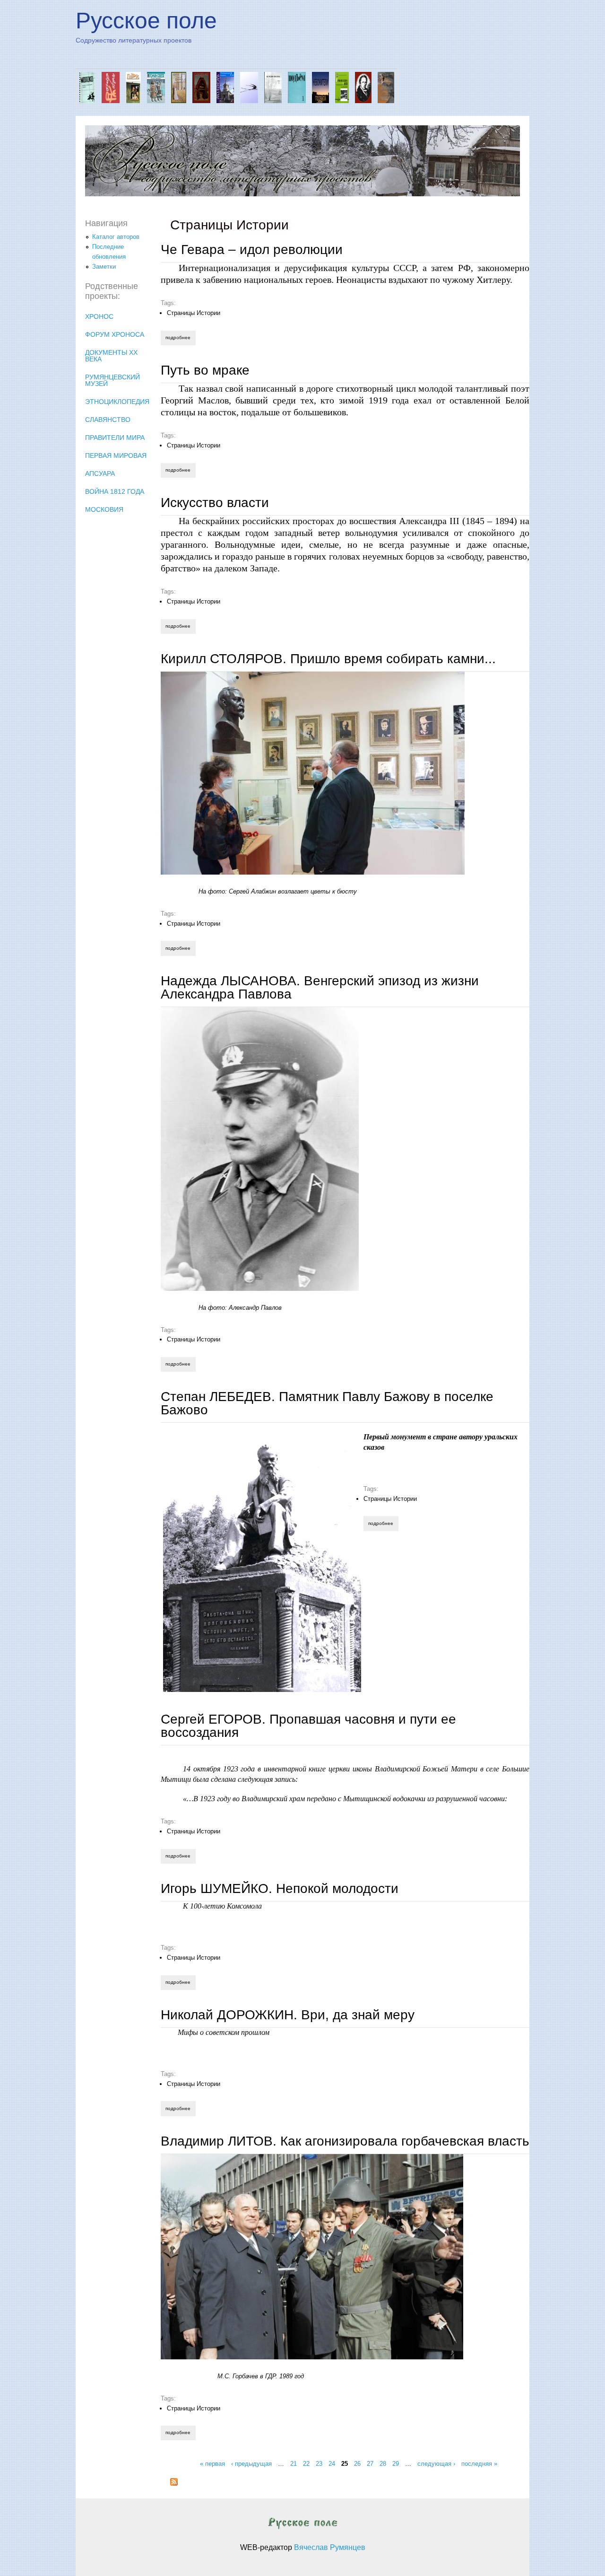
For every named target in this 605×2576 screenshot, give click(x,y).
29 (396, 2463)
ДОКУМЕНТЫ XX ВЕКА (111, 356)
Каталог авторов (116, 237)
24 (332, 2463)
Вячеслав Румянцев (330, 2547)
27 (370, 2463)
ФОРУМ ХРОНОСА (115, 334)
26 (357, 2463)
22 (306, 2463)
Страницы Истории (194, 313)
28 (383, 2463)
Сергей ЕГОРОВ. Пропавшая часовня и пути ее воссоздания (308, 1726)
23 (319, 2463)
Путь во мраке (205, 370)
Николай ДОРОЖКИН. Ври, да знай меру (288, 2015)
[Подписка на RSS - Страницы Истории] (174, 2484)
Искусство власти (215, 503)
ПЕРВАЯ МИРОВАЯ (116, 456)
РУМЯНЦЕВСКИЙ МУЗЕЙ (112, 380)
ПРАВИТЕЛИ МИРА (115, 438)
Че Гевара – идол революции (252, 250)
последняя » (479, 2463)
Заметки (104, 267)
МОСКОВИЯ (104, 509)
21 (294, 2463)
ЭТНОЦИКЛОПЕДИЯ (117, 402)
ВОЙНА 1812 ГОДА (115, 491)
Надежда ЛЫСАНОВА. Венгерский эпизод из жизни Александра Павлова (320, 987)
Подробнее (180, 337)
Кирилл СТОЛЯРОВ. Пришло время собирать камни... (328, 659)
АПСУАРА (100, 473)
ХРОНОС (99, 316)
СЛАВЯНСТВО (108, 420)
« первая (212, 2463)
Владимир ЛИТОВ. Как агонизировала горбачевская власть (345, 2141)
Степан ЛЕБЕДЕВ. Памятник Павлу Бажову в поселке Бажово (327, 1403)
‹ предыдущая (251, 2463)
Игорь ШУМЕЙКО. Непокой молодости (280, 1888)
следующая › (436, 2463)
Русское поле (146, 21)
